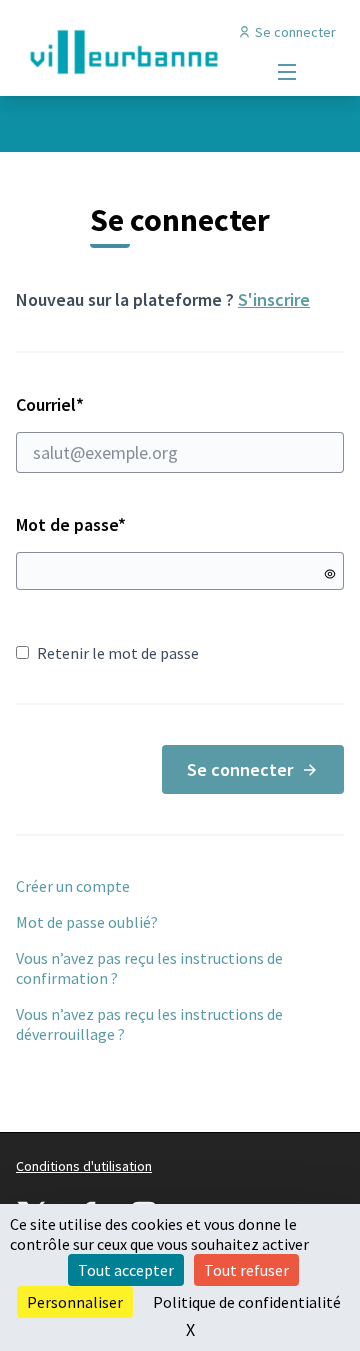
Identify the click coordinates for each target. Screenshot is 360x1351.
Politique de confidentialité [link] (247, 1302)
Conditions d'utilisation (84, 1166)
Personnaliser (75, 1302)
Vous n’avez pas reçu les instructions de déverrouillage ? (149, 1024)
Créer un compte (73, 886)
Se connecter (240, 769)
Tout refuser (246, 1270)
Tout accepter (126, 1270)
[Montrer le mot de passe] (330, 574)
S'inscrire (274, 299)
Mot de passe (71, 524)
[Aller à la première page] (137, 52)
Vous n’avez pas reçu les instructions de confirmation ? (149, 968)
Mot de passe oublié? (87, 922)
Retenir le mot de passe (118, 653)
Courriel (121, 404)
